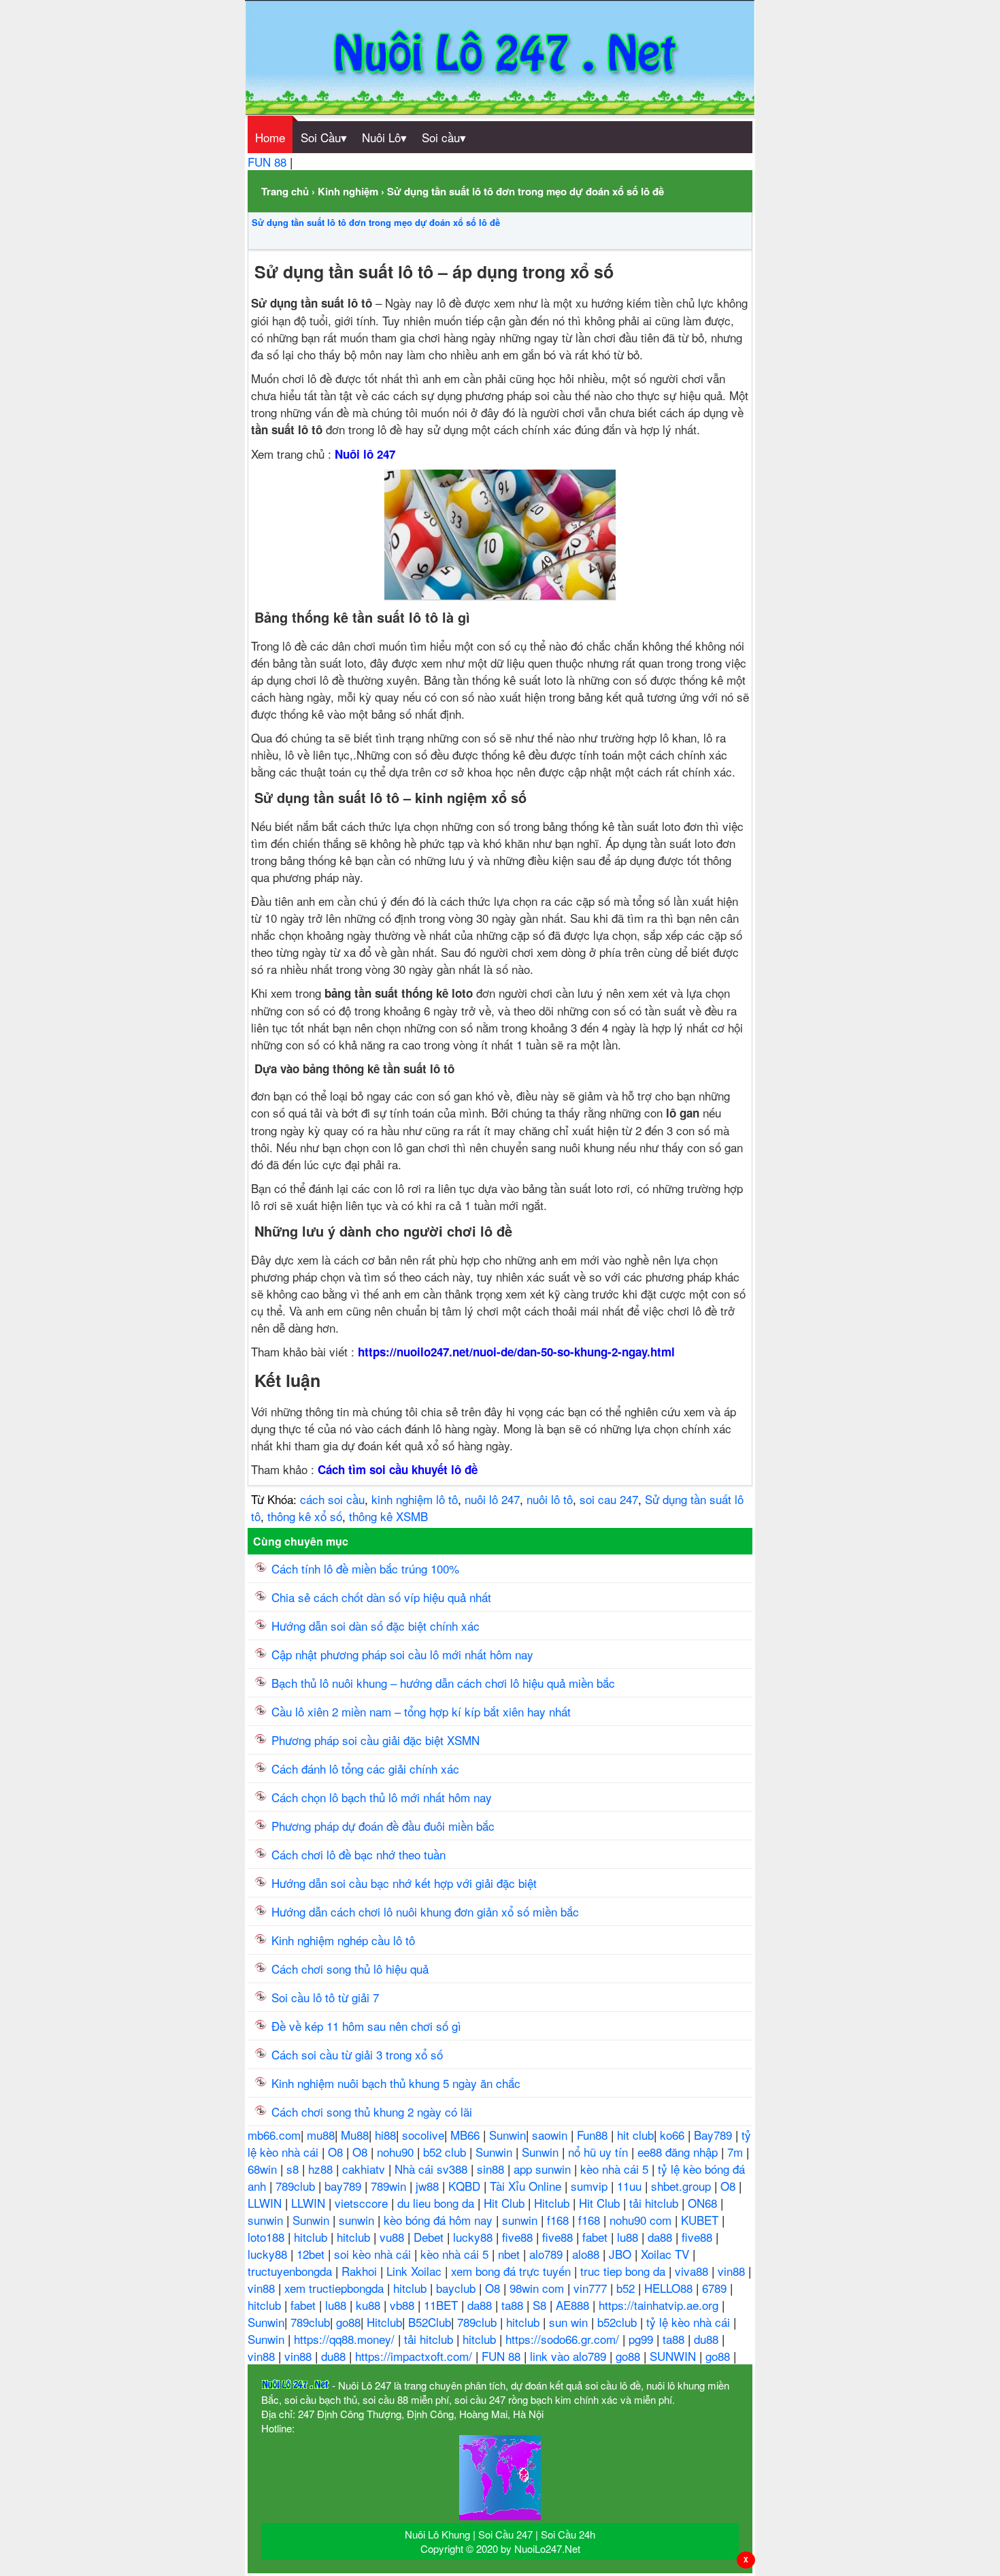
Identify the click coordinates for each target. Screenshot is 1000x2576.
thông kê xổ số (305, 1516)
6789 (716, 2288)
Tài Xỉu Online (527, 2186)
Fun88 (594, 2135)
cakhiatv (365, 2169)
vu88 (394, 2237)
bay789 (345, 2186)
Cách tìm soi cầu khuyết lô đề (398, 1469)
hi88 (385, 2135)
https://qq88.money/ (346, 2339)
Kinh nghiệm (348, 191)
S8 (541, 2305)
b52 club (446, 2152)
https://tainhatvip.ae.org (660, 2305)
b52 (627, 2288)
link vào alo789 (570, 2356)
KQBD (466, 2186)
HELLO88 (670, 2288)
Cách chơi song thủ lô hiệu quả (350, 1969)
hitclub (312, 2237)
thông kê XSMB (388, 1516)
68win (264, 2169)
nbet (511, 2254)
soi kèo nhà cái (374, 2254)
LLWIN (266, 2203)
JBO (622, 2254)
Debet (430, 2237)
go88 (348, 2322)
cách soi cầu (332, 1499)
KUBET (701, 2220)
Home (270, 137)
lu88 (629, 2237)
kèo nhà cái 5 (616, 2169)
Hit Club (506, 2203)
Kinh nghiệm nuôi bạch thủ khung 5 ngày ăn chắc (396, 2083)
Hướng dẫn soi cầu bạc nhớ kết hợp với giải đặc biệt (404, 1883)
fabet (597, 2237)
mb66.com (274, 2135)
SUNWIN (674, 2356)
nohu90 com (642, 2220)
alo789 (548, 2254)
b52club (619, 2322)
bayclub (457, 2288)
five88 (519, 2237)
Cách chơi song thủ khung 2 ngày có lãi (372, 2112)
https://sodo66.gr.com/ (564, 2339)
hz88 (322, 2169)
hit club (635, 2135)
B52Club (430, 2322)
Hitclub (553, 2203)
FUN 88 (269, 162)
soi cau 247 (609, 1499)
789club (297, 2186)
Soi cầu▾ (444, 137)
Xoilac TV (667, 2254)
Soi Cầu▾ (324, 137)
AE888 (574, 2305)
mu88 (321, 2135)
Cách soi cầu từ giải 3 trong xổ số (357, 2054)
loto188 (268, 2237)
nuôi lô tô (550, 1499)
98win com (538, 2288)
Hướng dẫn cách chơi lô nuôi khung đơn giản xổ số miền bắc (425, 1911)
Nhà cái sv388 (433, 2169)
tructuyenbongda (291, 2271)
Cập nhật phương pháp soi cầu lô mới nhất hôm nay (402, 1654)
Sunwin (507, 2135)
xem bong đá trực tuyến (513, 2271)
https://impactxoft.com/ (415, 2356)
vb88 (404, 2305)
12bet (312, 2254)
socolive (423, 2135)
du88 (708, 2339)
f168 (560, 2220)
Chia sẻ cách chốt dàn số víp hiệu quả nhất (381, 1597)
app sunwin (544, 2169)
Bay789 (715, 2135)
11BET (443, 2305)
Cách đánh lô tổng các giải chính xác (365, 1768)
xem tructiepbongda (336, 2288)
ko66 (674, 2135)
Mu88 (355, 2135)
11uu (631, 2186)
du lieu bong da (437, 2203)
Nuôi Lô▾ (384, 137)
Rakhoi (361, 2271)
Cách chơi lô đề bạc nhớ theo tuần (359, 1854)
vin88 (733, 2271)
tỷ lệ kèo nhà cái (690, 2322)
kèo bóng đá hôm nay (440, 2220)
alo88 (587, 2254)
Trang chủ (285, 191)
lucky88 (474, 2237)
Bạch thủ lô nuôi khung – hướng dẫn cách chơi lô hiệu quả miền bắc (443, 1683)
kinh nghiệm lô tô (415, 1499)
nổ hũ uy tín (600, 2152)
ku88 (370, 2305)
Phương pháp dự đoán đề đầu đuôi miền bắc (383, 1826)
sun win (570, 2322)
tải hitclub (655, 2203)
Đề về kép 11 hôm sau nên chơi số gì (366, 2026)
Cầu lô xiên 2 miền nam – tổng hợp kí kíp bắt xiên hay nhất (421, 1711)
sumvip (591, 2186)
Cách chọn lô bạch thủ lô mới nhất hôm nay (382, 1797)
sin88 (492, 2169)
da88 (662, 2237)
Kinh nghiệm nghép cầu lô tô (343, 1940)
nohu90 (397, 2152)
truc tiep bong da (624, 2271)
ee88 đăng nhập (679, 2152)
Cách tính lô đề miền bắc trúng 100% (365, 1568)
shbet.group (683, 2186)
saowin (551, 2135)
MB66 (467, 2135)
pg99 (643, 2339)
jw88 (429, 2186)
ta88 (514, 2305)
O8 (337, 2152)
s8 (294, 2169)
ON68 (704, 2203)
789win (390, 2186)
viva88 (693, 2271)
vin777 (592, 2288)
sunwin (267, 2220)
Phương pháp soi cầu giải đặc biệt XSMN (376, 1740)
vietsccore (363, 2203)
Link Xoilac (416, 2271)
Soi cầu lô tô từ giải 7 (325, 1997)
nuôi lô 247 (492, 1499)
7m (737, 2152)
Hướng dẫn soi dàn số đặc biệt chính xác (376, 1626)
